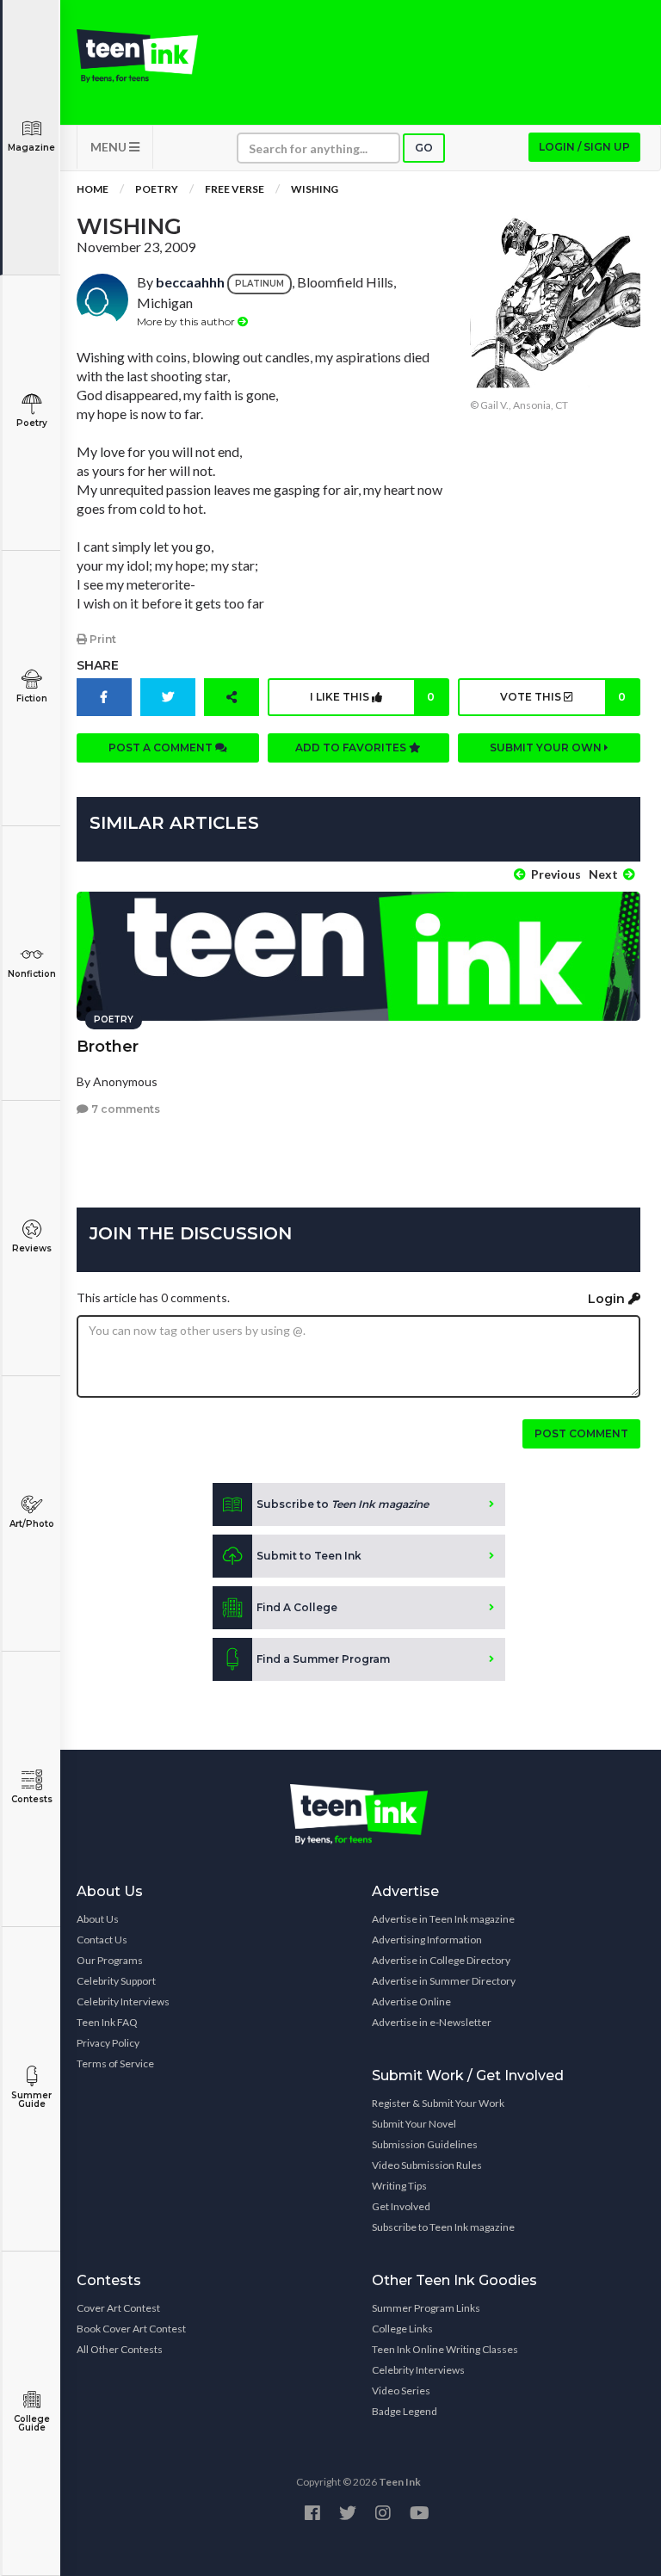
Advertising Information (427, 1940)
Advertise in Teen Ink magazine (443, 1919)
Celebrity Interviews (123, 2001)
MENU (110, 147)
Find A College (297, 1607)
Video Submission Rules (427, 2165)
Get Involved (401, 2206)
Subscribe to (343, 1504)
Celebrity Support (116, 1981)
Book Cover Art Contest (131, 2329)
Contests (32, 1799)
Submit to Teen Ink (309, 1556)
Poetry (32, 423)
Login (608, 1299)
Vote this (563, 697)
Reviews (32, 1248)
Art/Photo (32, 1524)
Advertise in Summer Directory (444, 1981)
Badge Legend (405, 2411)
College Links (402, 2329)
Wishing (315, 189)
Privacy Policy (108, 2043)
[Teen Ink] (137, 56)
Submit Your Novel (414, 2124)
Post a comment (162, 747)
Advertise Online (411, 2001)
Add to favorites (352, 747)
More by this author (187, 321)
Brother (108, 1047)
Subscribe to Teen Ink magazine (443, 2227)
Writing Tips (399, 2186)
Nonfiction (32, 974)
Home (93, 189)
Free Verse (235, 189)
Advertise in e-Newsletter (432, 2022)
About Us (98, 1919)
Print (102, 639)
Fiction (32, 698)
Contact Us (102, 1940)
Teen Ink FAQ (107, 2022)
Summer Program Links (426, 2308)
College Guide (32, 2423)
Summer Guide (31, 2100)
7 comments (124, 1109)
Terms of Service (115, 2063)
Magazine (31, 148)
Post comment (581, 1433)
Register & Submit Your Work (438, 2103)
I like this (372, 697)
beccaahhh (190, 282)
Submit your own (547, 747)
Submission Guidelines (425, 2144)
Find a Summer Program (323, 1659)
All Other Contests (120, 2349)
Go (424, 148)
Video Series (401, 2391)
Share (98, 665)
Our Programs (110, 1960)
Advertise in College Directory (441, 1960)
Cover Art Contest (118, 2308)
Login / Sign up (584, 147)
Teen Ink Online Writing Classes (445, 2349)
